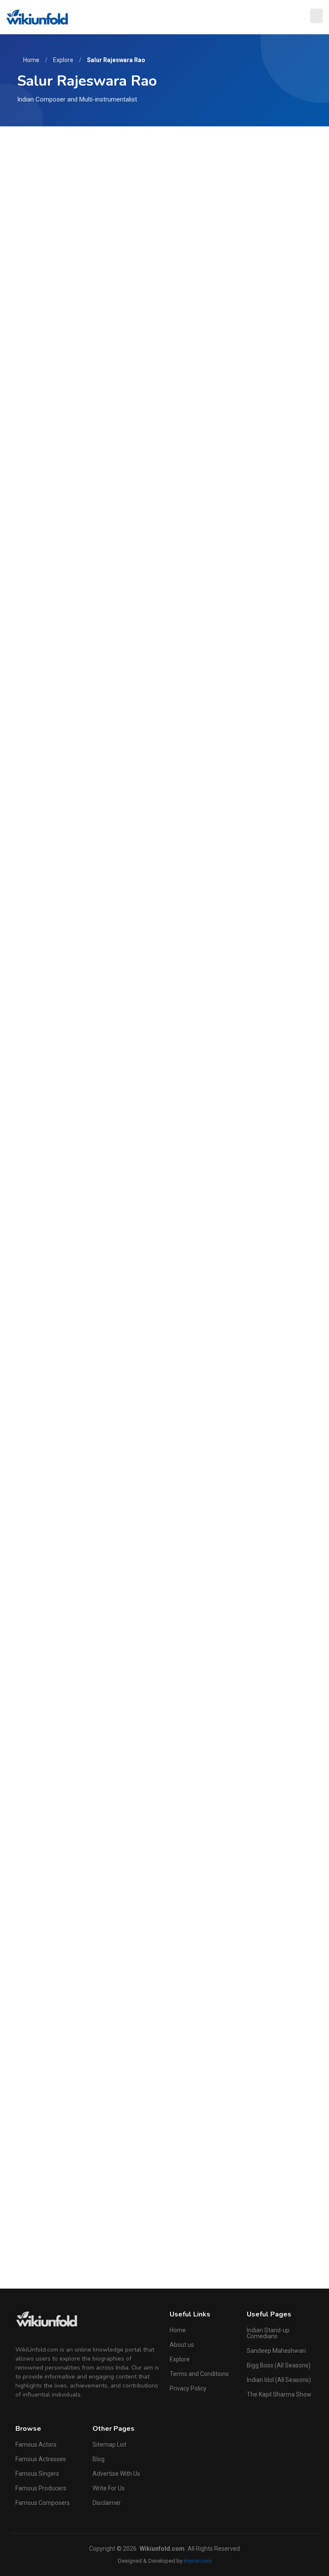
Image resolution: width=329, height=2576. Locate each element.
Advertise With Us (116, 2474)
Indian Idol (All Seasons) (279, 2380)
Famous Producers (41, 2488)
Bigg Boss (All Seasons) (279, 2365)
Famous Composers (43, 2503)
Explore (63, 60)
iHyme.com (198, 2561)
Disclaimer (107, 2503)
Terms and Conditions (199, 2374)
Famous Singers (37, 2474)
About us (182, 2345)
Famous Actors (36, 2445)
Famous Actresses (41, 2459)
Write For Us (109, 2488)
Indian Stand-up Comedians (268, 2333)
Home (31, 60)
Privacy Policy (188, 2388)
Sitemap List (109, 2445)
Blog (99, 2459)
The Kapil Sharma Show (279, 2394)
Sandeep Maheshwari (276, 2351)
